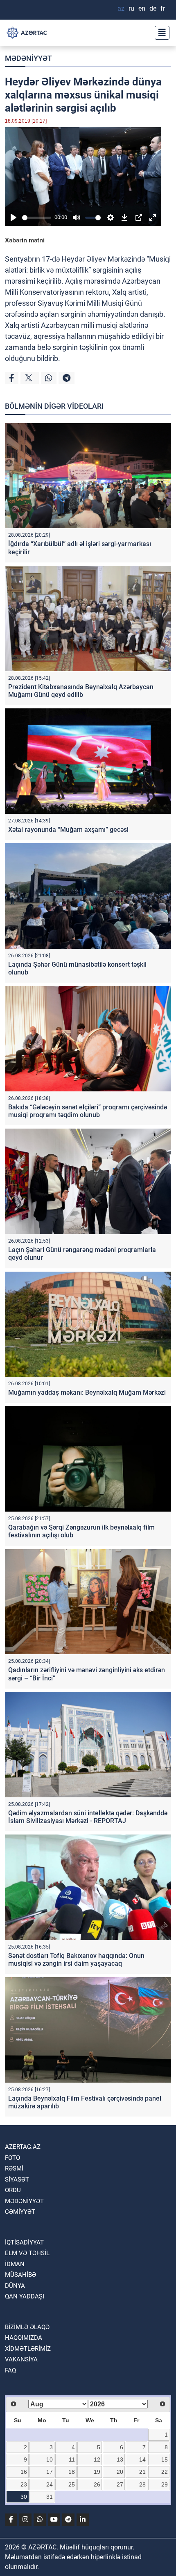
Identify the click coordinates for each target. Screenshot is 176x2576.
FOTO (12, 2158)
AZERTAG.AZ (23, 2147)
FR (163, 8)
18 (72, 2472)
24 (50, 2484)
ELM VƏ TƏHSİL (27, 2253)
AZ (121, 8)
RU (131, 8)
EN (142, 8)
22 (165, 2472)
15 (165, 2460)
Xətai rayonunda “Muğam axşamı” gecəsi (68, 830)
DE (153, 8)
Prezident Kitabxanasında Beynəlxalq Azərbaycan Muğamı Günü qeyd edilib (81, 691)
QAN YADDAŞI (25, 2296)
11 (72, 2460)
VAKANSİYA (21, 2359)
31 (50, 2497)
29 (165, 2484)
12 (97, 2460)
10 (50, 2460)
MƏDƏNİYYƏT (28, 58)
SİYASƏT (17, 2180)
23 (24, 2484)
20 (120, 2472)
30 (24, 2497)
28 (142, 2484)
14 (142, 2460)
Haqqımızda (24, 2338)
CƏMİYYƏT (20, 2212)
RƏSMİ (14, 2168)
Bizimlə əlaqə (27, 2327)
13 (120, 2460)
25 (72, 2484)
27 (120, 2484)
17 (50, 2472)
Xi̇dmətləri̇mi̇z (28, 2349)
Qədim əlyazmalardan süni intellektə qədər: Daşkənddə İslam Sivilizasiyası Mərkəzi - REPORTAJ (88, 1817)
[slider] (37, 218)
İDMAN (15, 2264)
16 (24, 2472)
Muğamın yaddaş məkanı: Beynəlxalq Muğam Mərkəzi (87, 1392)
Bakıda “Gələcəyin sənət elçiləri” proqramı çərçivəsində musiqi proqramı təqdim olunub (88, 1111)
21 (142, 2472)
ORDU (13, 2190)
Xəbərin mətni (25, 240)
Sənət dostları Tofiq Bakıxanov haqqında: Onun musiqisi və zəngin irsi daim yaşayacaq (76, 1960)
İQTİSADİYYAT (24, 2242)
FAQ (10, 2370)
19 (97, 2472)
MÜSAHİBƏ (20, 2275)
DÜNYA (15, 2286)
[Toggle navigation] (160, 33)
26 (97, 2484)
